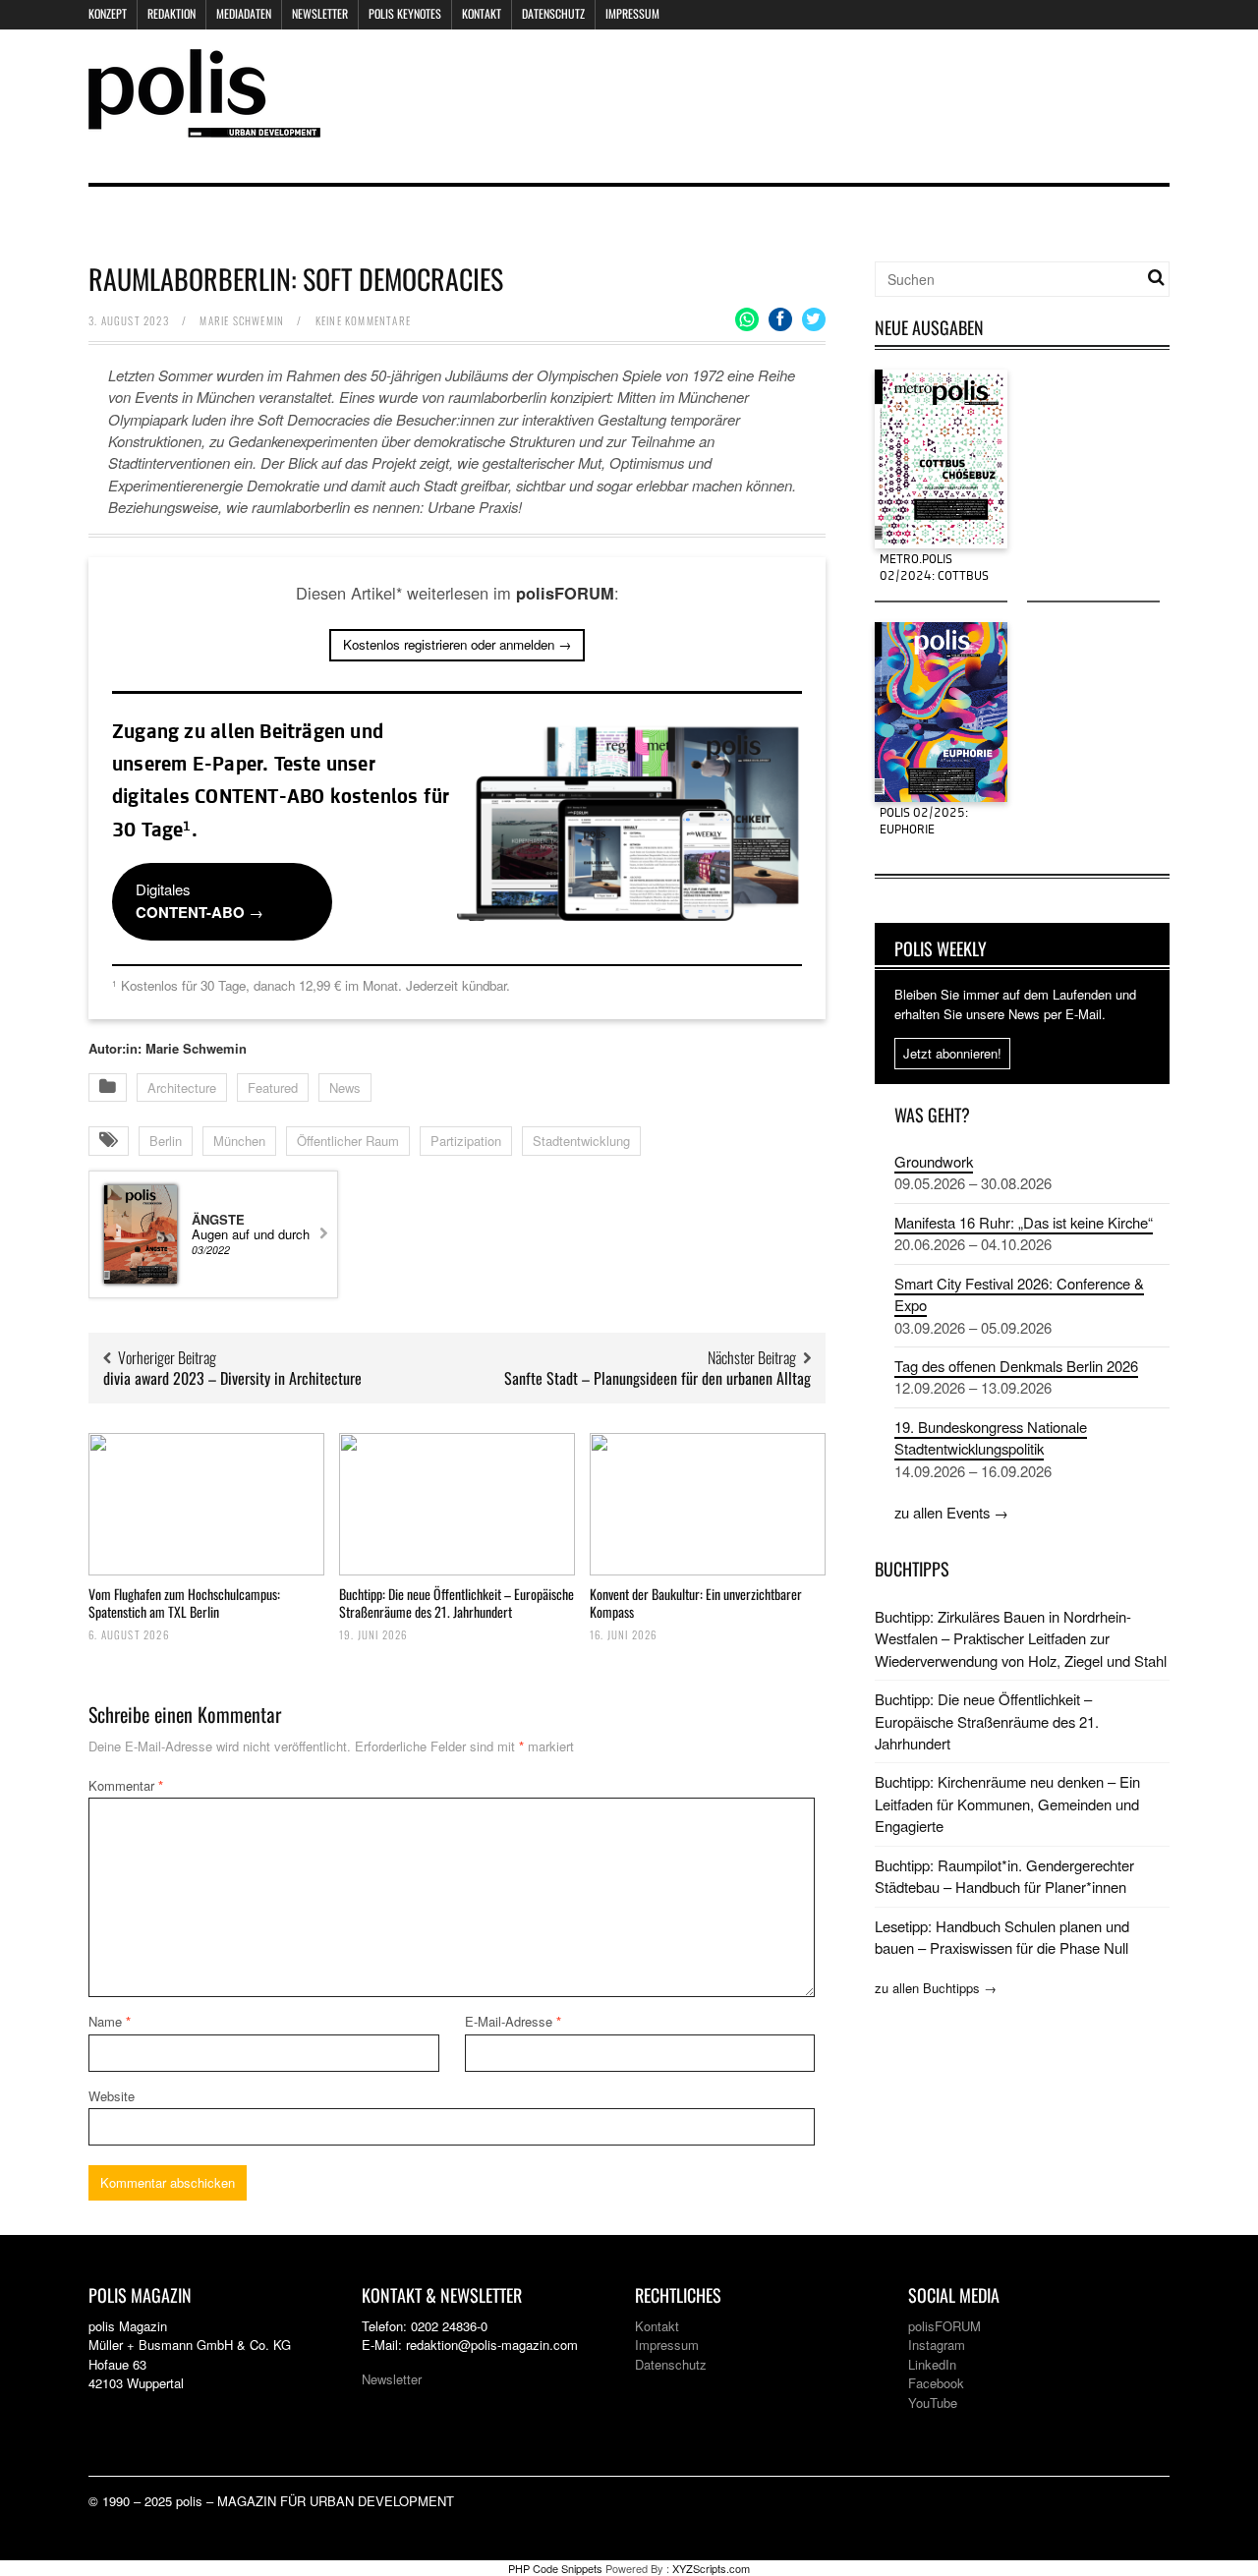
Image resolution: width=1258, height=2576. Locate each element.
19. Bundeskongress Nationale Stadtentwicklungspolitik (991, 1437)
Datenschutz (553, 13)
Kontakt (482, 13)
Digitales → (200, 900)
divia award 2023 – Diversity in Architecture (232, 1378)
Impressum (632, 13)
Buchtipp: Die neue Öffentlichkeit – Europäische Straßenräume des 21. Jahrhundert (457, 1603)
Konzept (108, 13)
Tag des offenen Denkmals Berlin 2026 (1016, 1366)
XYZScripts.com (711, 2568)
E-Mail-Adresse (513, 2021)
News (345, 1088)
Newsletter (320, 13)
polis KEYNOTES (405, 13)
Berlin (166, 1141)
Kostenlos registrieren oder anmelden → (457, 644)
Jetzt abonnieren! (952, 1053)
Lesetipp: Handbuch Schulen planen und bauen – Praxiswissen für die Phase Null (1002, 1937)
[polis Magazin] (204, 125)
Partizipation (466, 1141)
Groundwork (934, 1161)
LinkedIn (932, 2364)
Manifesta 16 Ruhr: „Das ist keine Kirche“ (1024, 1222)
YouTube (933, 2403)
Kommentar (126, 1785)
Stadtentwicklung (581, 1141)
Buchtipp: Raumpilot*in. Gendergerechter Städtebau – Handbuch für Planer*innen (1004, 1876)
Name (110, 2021)
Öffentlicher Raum (348, 1141)
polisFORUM (944, 2326)
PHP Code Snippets (555, 2568)
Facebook (936, 2383)
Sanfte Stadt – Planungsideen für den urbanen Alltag (658, 1378)
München (239, 1141)
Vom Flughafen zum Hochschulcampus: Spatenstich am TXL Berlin (184, 1603)
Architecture (182, 1088)
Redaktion (172, 13)
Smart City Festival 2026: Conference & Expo (1019, 1294)
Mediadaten (244, 13)
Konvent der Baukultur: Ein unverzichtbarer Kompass (696, 1603)
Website (112, 2096)
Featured (273, 1088)
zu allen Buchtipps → (936, 1988)
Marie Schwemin (242, 320)
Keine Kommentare (363, 320)
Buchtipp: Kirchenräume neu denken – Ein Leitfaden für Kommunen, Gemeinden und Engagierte (1007, 1803)
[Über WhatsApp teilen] (747, 319)
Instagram (937, 2345)
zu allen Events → (951, 1512)
